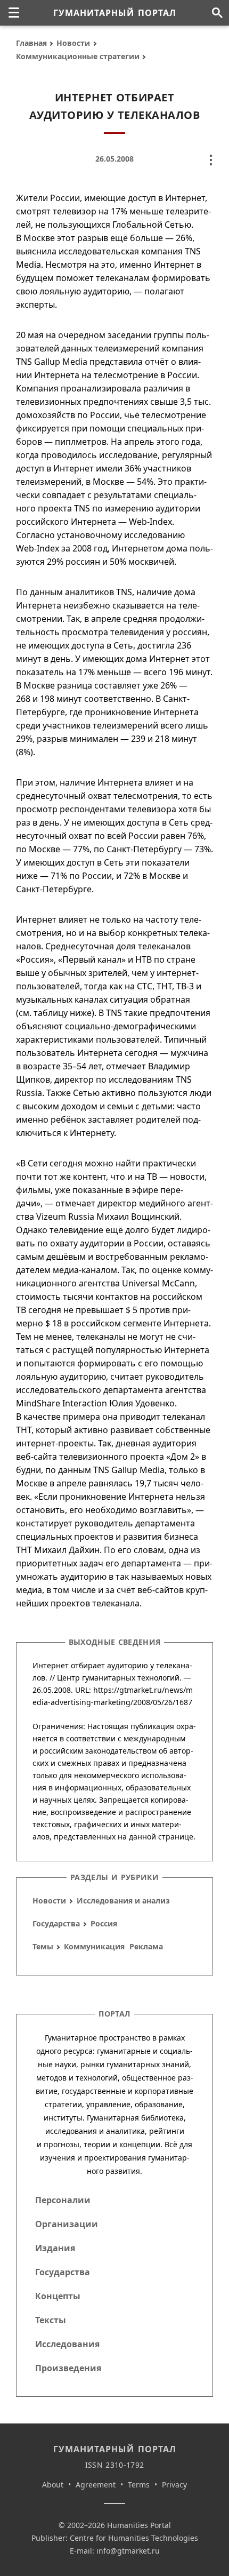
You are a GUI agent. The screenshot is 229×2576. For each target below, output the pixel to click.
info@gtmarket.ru (128, 2551)
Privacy (174, 2485)
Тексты (51, 2320)
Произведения (68, 2368)
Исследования (67, 2344)
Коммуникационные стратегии (78, 56)
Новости (73, 43)
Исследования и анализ (123, 1901)
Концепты (58, 2296)
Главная (31, 43)
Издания (55, 2248)
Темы (43, 1946)
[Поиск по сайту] (217, 13)
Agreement (96, 2485)
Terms (139, 2485)
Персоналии (63, 2200)
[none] (14, 13)
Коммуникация (94, 1946)
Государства (56, 1923)
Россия (104, 1923)
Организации (67, 2224)
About (53, 2485)
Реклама (146, 1946)
